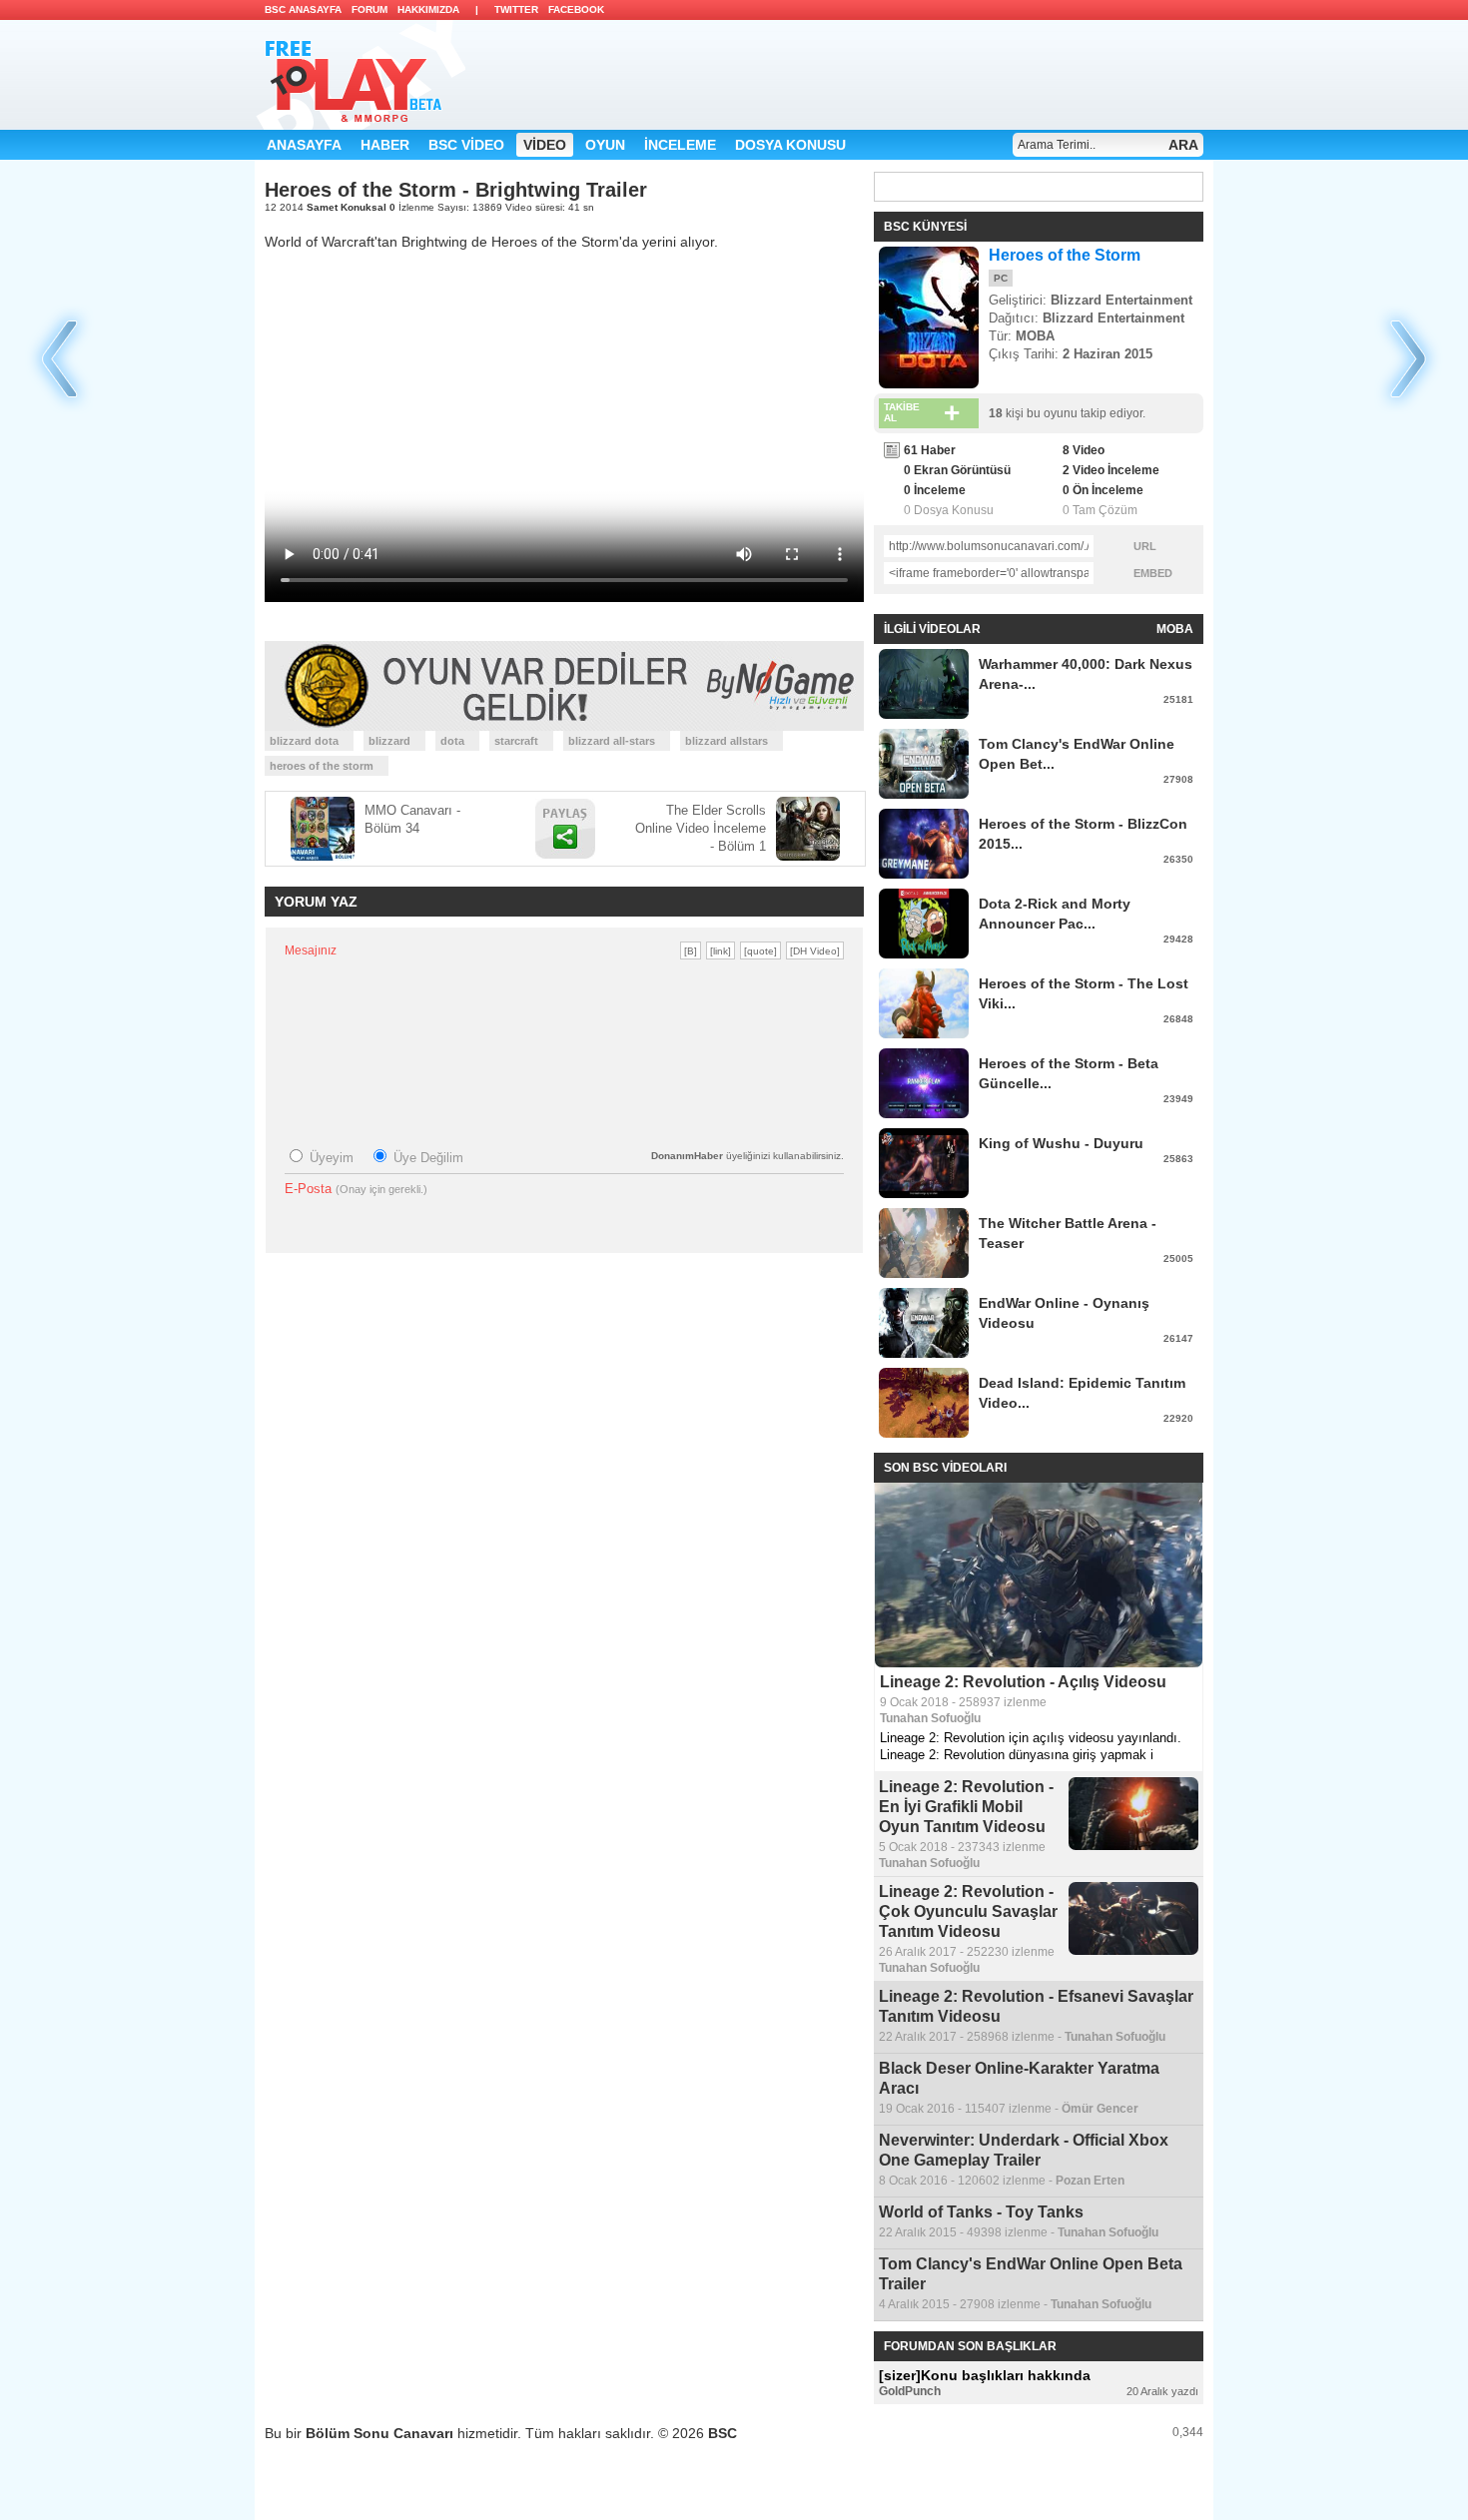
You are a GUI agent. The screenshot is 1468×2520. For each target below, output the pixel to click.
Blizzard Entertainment (1121, 300)
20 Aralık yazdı (1162, 2391)
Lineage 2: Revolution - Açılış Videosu (1023, 1682)
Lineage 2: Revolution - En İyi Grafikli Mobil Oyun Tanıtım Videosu (966, 1807)
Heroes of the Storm (1065, 255)
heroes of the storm (322, 766)
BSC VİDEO (466, 145)
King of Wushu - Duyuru (1061, 1143)
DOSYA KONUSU (790, 145)
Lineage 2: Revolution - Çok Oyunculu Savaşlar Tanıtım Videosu (968, 1911)
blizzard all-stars (612, 741)
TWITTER (516, 9)
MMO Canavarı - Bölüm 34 (412, 819)
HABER (385, 145)
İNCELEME (680, 145)
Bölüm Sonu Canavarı (381, 2433)
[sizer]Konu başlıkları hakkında (985, 2375)
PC (1001, 278)
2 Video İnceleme (1111, 470)
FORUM (369, 9)
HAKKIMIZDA (428, 9)
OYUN (605, 145)
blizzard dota (304, 741)
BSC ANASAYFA (303, 9)
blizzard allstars (727, 741)
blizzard (389, 741)
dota (452, 741)
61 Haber (930, 450)
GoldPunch (910, 2391)
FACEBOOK (576, 9)
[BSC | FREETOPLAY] (360, 75)
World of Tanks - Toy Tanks (981, 2212)
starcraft (516, 741)
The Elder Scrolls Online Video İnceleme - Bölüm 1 (701, 828)
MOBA (1035, 336)
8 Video (1084, 450)
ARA (1183, 145)
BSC (723, 2433)
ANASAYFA (304, 145)
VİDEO (545, 145)
